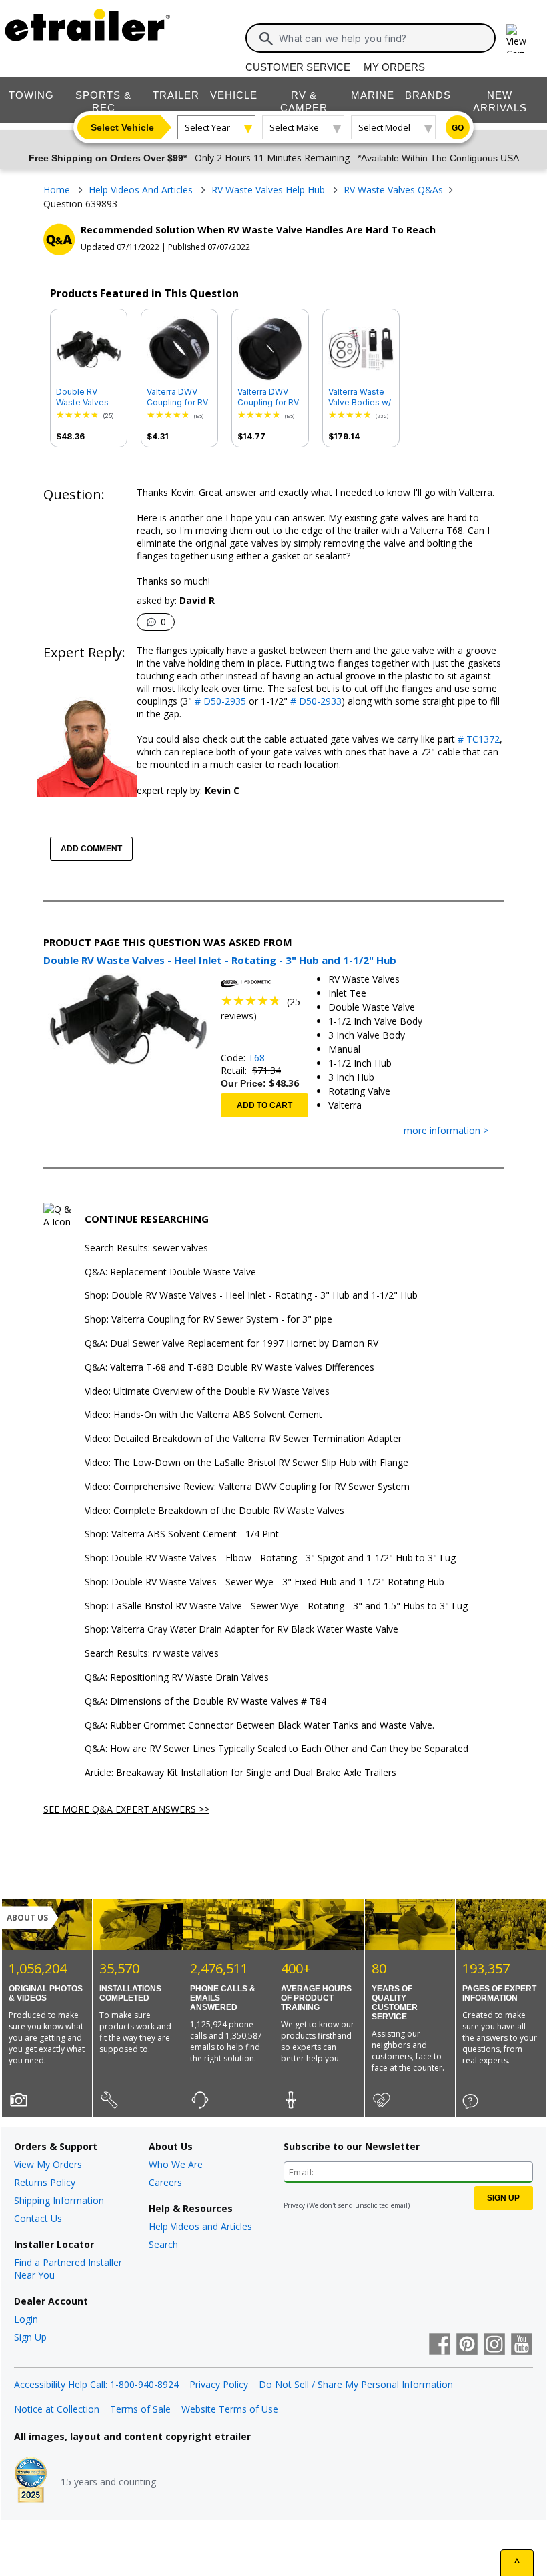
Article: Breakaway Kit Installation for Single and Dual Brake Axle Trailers (240, 1773)
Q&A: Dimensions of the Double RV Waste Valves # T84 (205, 1702)
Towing (31, 95)
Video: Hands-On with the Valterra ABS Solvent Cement (203, 1415)
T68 (256, 1058)
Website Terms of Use (230, 2409)
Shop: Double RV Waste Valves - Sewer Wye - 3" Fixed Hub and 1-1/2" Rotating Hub (264, 1582)
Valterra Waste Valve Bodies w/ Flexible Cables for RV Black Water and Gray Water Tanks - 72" (360, 397)
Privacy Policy (219, 2384)
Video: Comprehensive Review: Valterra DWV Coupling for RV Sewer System (247, 1487)
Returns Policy (45, 2182)
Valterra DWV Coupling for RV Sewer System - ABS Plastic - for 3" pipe (269, 397)
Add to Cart (264, 1105)
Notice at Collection (57, 2409)
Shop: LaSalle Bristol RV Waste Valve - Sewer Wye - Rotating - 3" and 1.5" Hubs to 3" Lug (276, 1606)
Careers (165, 2182)
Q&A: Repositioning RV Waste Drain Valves (177, 1678)
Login (26, 2319)
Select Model (384, 127)
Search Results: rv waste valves (152, 1654)
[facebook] (440, 2345)
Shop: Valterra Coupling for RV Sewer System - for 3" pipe (208, 1320)
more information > (446, 1131)
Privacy (294, 2205)
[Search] (266, 39)
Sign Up (30, 2337)
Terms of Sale (140, 2409)
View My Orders (48, 2164)
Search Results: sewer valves (146, 1248)
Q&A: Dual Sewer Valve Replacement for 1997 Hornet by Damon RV (231, 1344)
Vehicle (234, 95)
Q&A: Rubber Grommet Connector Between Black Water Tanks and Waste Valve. (259, 1726)
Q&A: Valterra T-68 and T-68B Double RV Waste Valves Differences (229, 1368)
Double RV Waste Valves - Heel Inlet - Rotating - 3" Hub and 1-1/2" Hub (85, 397)
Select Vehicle (122, 127)
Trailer (176, 95)
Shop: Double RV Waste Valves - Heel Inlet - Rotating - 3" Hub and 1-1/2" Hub (251, 1296)
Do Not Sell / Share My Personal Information (356, 2384)
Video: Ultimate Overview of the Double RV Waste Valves (207, 1392)
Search (163, 2244)
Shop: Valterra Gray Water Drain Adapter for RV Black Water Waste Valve (241, 1630)
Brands (428, 95)
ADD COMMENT (91, 849)
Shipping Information (59, 2200)
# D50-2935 (219, 701)
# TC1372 (477, 739)
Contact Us (38, 2218)
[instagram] (494, 2345)
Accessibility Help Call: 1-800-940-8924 (96, 2384)
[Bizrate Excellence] (31, 2481)
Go (458, 128)
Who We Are (176, 2164)
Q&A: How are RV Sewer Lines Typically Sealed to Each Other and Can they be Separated (277, 1749)
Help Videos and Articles (200, 2226)
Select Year (207, 127)
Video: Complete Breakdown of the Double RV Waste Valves (214, 1511)
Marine (373, 95)
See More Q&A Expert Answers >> (126, 1809)
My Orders (394, 67)
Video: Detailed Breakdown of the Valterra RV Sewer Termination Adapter (243, 1439)
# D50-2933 (315, 701)
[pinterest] (467, 2345)
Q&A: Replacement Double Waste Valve (170, 1272)
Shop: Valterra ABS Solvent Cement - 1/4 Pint (182, 1534)
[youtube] (522, 2345)
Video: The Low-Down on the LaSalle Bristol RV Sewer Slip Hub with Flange (246, 1463)
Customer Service (298, 67)
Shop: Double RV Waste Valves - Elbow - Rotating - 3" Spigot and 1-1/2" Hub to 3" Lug (270, 1558)
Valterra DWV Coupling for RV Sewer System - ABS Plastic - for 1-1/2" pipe (178, 397)
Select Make (294, 127)
